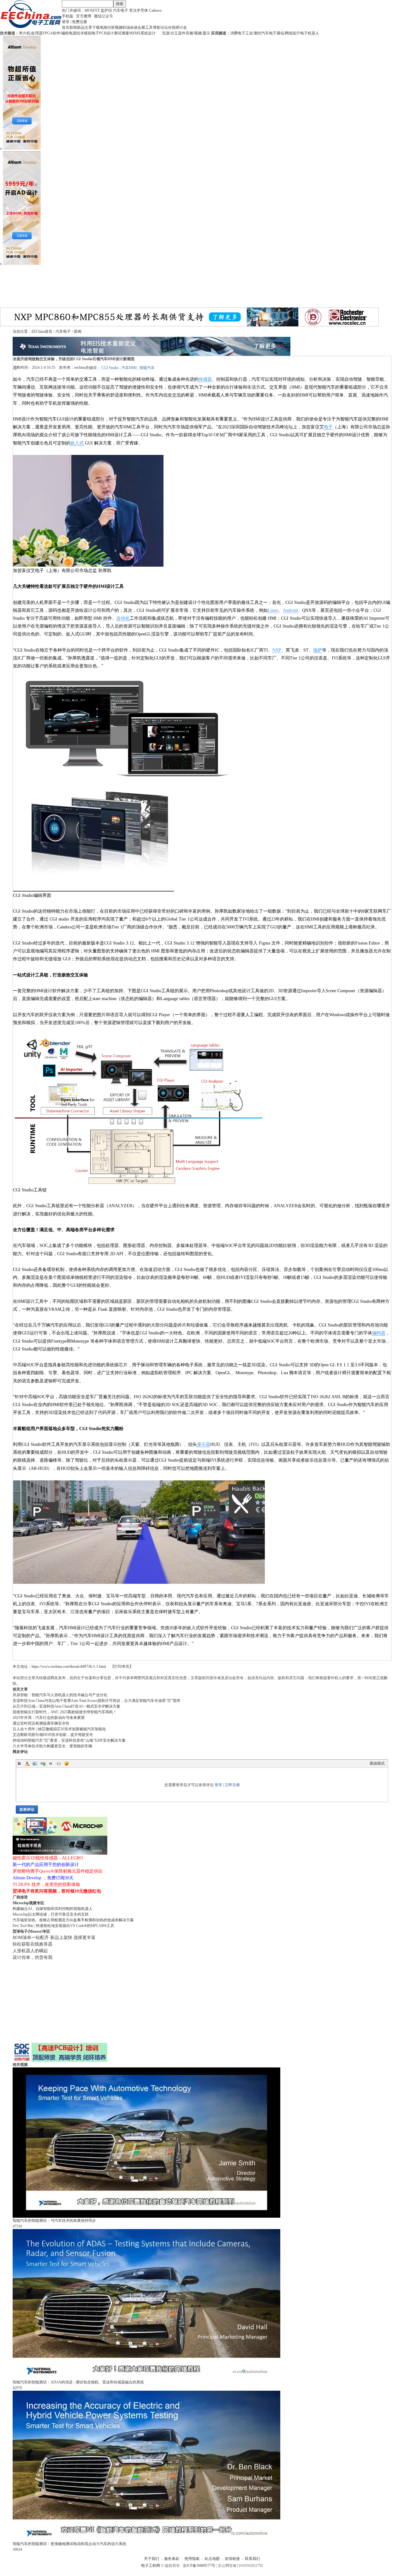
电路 (104, 27)
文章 (88, 27)
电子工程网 (151, 2566)
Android (290, 610)
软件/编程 (61, 33)
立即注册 (232, 1785)
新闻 (73, 27)
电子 (328, 427)
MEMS (135, 33)
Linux (273, 610)
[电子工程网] (31, 27)
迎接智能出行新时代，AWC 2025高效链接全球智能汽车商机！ (65, 1712)
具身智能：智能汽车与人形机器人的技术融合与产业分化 (60, 1695)
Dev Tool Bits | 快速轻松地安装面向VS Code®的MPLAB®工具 (63, 1926)
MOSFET (92, 10)
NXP (277, 650)
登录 (66, 22)
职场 (126, 27)
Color (27, 1763)
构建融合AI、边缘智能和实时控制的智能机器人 (53, 1909)
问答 (111, 27)
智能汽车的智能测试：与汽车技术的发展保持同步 (54, 2221)
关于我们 (151, 2559)
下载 (96, 27)
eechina (80, 367)
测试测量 (122, 33)
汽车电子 (121, 10)
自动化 (123, 618)
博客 (157, 27)
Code (59, 1763)
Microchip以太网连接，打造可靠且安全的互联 (51, 1914)
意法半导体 (139, 10)
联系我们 (252, 2559)
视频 (119, 27)
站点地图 (212, 2559)
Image (35, 1763)
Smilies (67, 1763)
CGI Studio (110, 368)
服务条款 (172, 2559)
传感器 (205, 379)
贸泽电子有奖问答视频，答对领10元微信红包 (57, 1891)
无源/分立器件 (174, 33)
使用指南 (192, 2559)
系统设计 (148, 33)
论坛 (164, 27)
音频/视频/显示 (198, 33)
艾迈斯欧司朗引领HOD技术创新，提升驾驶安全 (53, 1735)
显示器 (204, 1444)
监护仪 (106, 10)
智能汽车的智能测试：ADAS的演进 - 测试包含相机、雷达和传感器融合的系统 (78, 2382)
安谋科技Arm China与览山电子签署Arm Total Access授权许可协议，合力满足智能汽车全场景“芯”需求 (96, 1701)
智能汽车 (147, 368)
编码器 (379, 1333)
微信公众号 (104, 16)
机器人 (313, 33)
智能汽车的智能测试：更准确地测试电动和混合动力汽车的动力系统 (69, 2544)
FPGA (48, 33)
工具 (149, 27)
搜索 (120, 4)
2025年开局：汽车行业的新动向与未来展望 (49, 1718)
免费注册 (80, 22)
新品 (81, 27)
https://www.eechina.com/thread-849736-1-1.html (69, 1667)
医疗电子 (300, 33)
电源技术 (76, 33)
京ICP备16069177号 (199, 2566)
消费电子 (238, 33)
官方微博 (84, 16)
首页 (66, 27)
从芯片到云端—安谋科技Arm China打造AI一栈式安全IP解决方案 (66, 1706)
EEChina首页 (42, 331)
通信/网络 (285, 33)
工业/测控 (253, 33)
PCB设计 (107, 33)
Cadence (155, 10)
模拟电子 (92, 33)
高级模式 (377, 1763)
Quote (51, 1763)
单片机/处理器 (31, 33)
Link (43, 1763)
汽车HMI (129, 368)
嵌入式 (77, 443)
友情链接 (232, 2559)
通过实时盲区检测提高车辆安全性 (41, 1723)
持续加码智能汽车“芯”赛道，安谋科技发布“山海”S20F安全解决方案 (69, 1740)
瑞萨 (318, 650)
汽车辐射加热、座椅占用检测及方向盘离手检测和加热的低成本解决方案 (73, 1920)
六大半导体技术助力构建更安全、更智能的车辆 (52, 1746)
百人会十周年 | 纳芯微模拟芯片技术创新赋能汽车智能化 (59, 1729)
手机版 (68, 16)
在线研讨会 (177, 27)
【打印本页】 (122, 1667)
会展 (141, 27)
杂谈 (134, 27)
